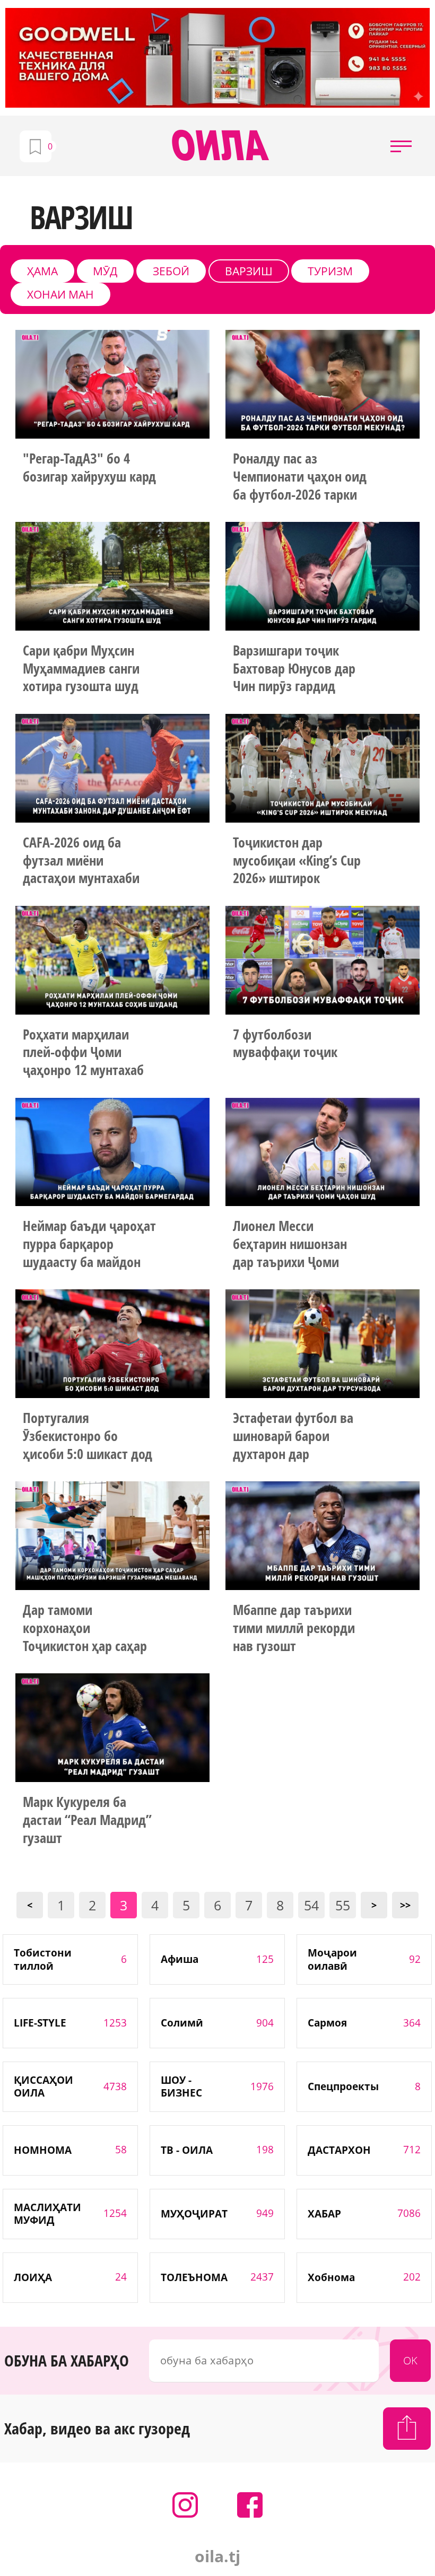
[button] (401, 146)
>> (405, 1905)
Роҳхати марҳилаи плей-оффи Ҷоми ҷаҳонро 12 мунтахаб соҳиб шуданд (83, 1053)
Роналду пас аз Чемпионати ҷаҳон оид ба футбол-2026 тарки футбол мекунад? (300, 477)
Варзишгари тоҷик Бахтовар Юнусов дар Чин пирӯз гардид (294, 669)
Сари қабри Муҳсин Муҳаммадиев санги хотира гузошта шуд (81, 669)
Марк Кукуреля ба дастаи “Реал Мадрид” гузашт (87, 1820)
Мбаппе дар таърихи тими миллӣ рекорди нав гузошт (294, 1628)
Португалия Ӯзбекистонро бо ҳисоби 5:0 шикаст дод (88, 1436)
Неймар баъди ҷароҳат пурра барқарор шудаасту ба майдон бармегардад (89, 1245)
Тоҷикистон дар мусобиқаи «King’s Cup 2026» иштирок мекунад (297, 861)
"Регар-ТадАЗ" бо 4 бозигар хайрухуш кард (90, 468)
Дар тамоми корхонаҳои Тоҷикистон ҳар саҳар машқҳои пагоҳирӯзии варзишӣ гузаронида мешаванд (88, 1629)
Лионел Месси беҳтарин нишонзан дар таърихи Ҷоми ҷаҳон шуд (290, 1245)
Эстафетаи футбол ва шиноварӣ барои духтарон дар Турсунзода (293, 1437)
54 (311, 1905)
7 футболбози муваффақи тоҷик (285, 1044)
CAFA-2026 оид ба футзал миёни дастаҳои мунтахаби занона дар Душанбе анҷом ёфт (82, 861)
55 (343, 1905)
